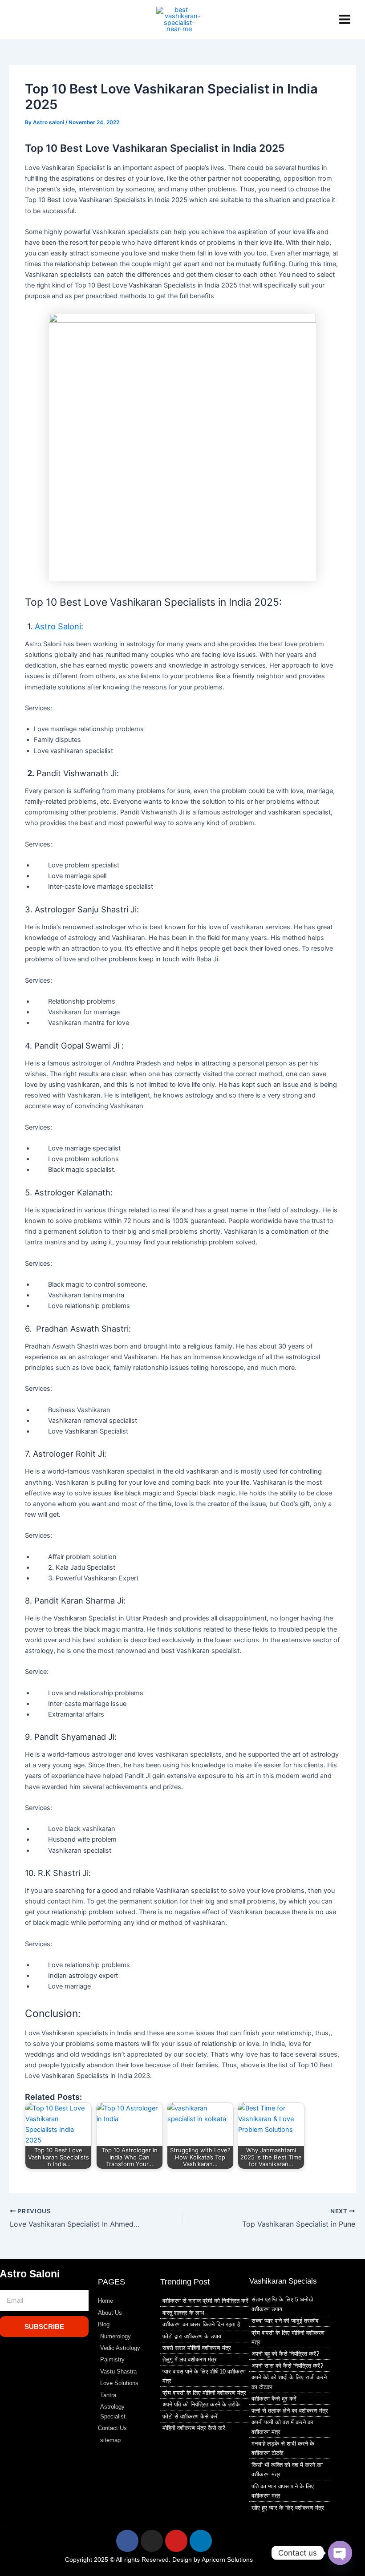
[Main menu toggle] (345, 19)
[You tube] (26, 20)
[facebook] (53, 20)
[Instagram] (13, 20)
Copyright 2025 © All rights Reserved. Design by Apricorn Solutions (159, 2560)
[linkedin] (40, 20)
